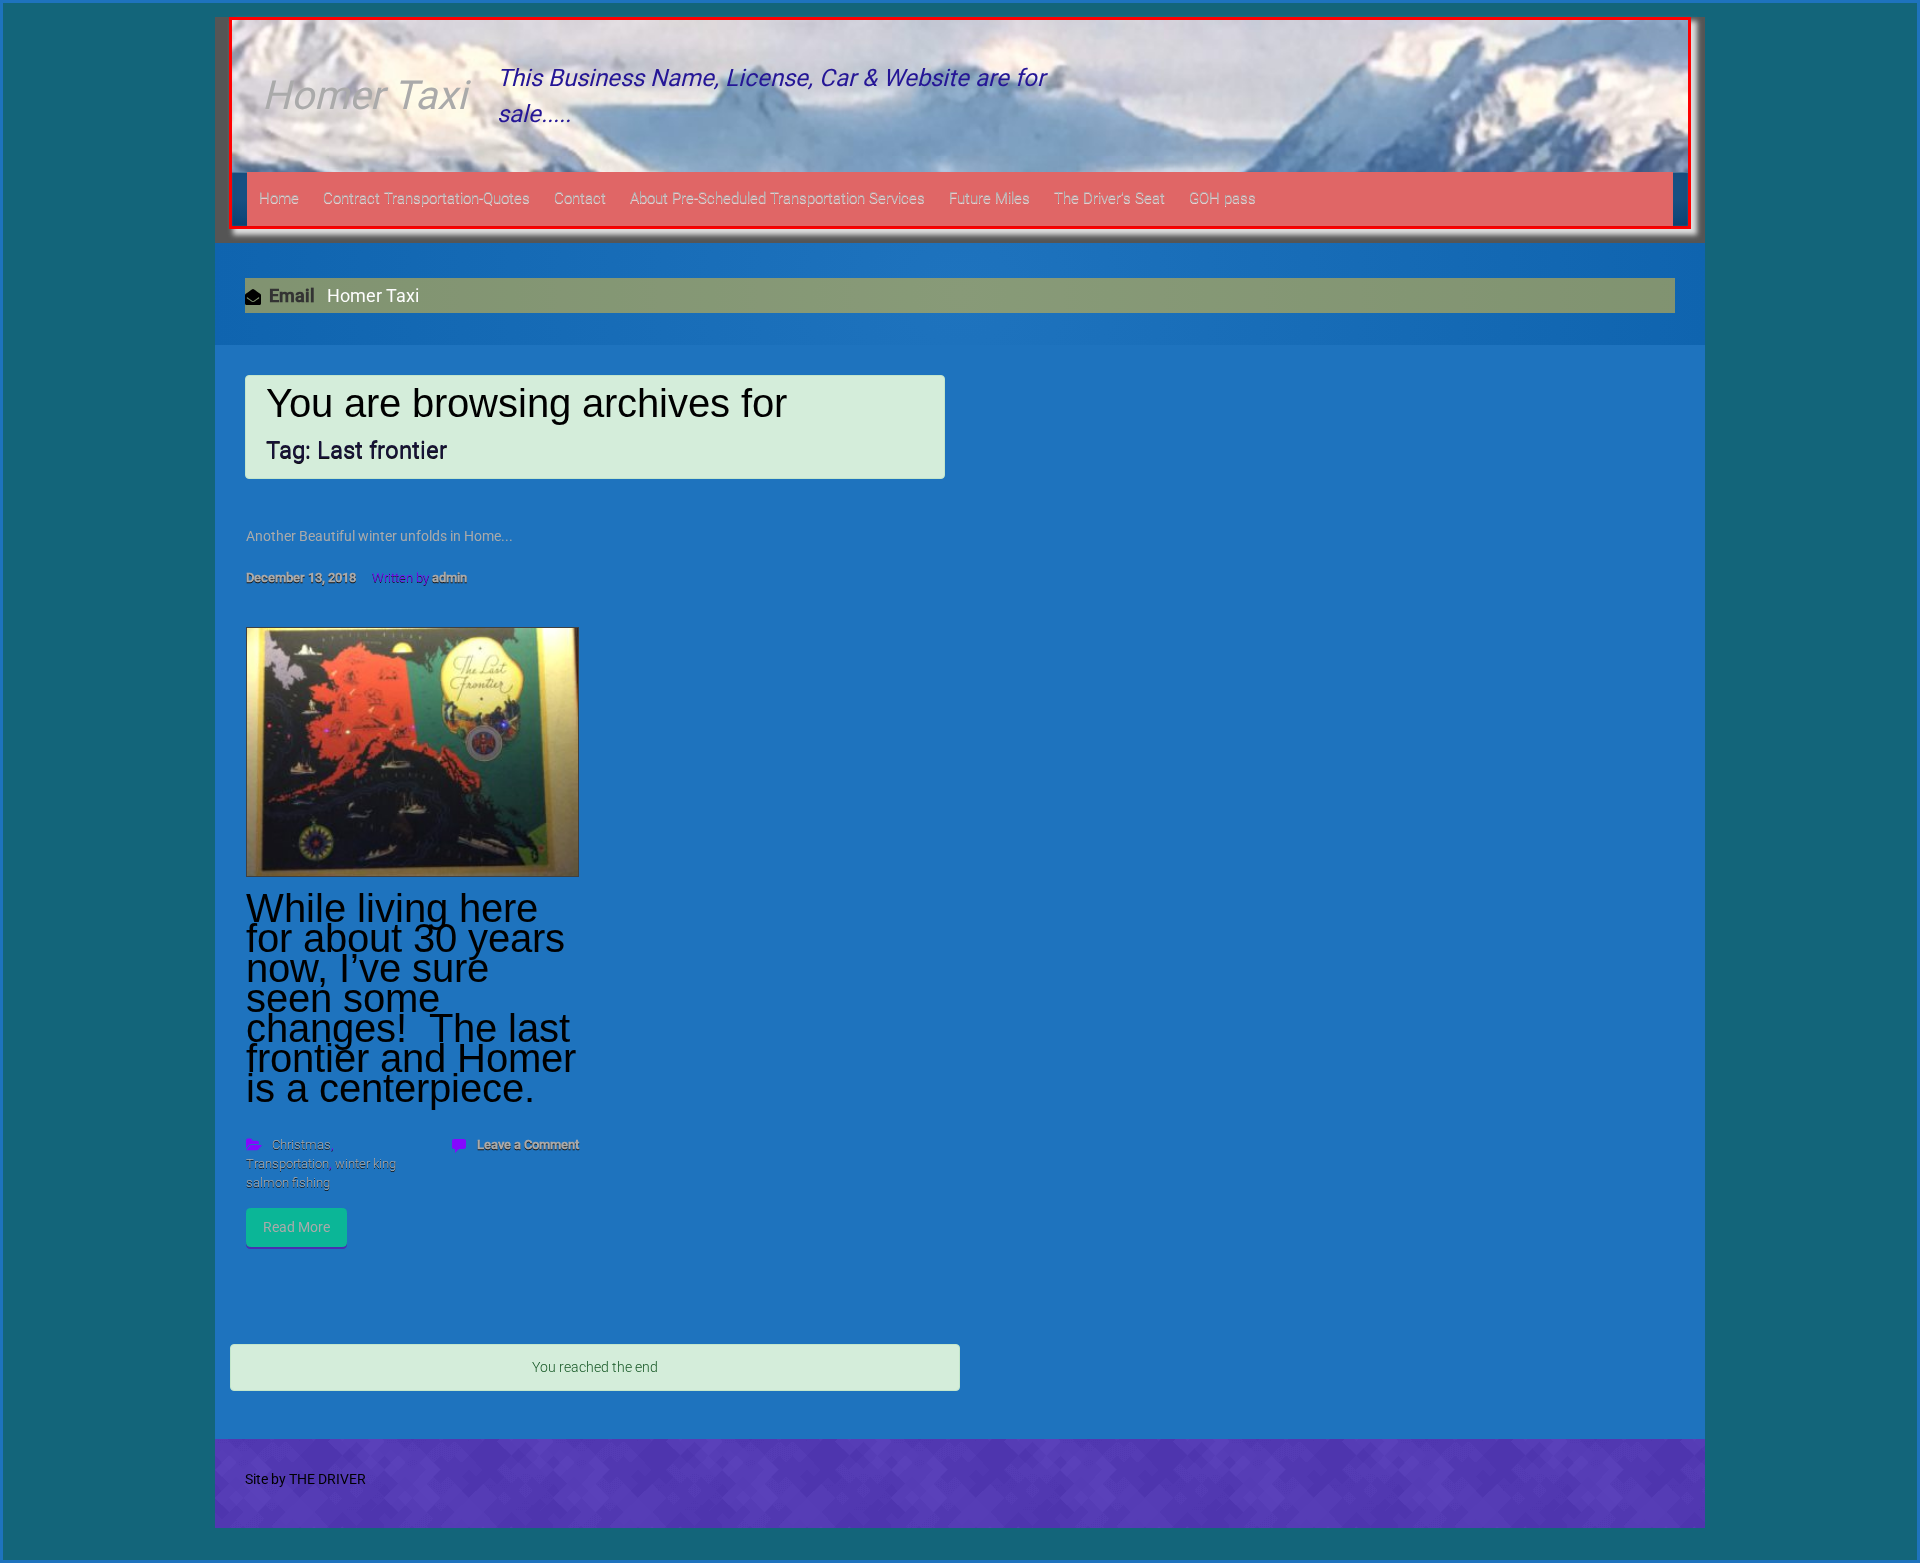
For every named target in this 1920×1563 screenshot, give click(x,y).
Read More (296, 1227)
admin (449, 577)
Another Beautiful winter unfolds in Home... (379, 536)
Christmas (301, 1144)
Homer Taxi (364, 95)
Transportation (287, 1163)
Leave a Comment (528, 1144)
